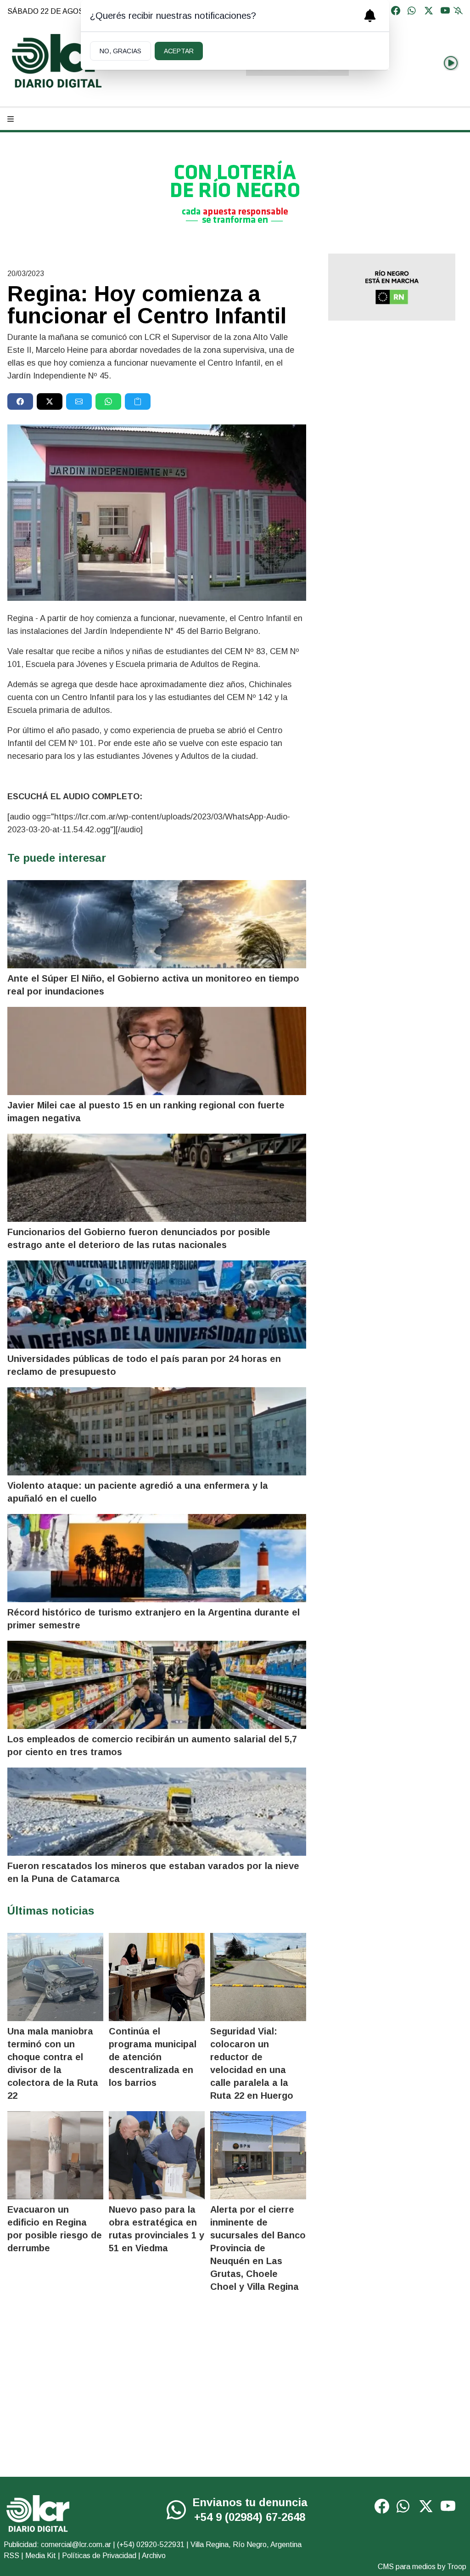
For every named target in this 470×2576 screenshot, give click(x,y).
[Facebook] (396, 11)
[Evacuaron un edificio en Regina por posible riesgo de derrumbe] (55, 2155)
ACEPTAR (179, 51)
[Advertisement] (392, 393)
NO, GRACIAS (120, 51)
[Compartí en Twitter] (50, 401)
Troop (457, 2567)
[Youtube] (445, 11)
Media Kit (41, 2556)
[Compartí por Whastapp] (108, 401)
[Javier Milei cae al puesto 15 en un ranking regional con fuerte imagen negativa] (157, 1051)
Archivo (154, 2556)
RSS (11, 2556)
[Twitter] (429, 11)
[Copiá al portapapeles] (138, 401)
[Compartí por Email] (79, 401)
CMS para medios (407, 2567)
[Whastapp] (412, 11)
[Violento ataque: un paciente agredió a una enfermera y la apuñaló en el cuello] (157, 1431)
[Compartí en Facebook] (20, 401)
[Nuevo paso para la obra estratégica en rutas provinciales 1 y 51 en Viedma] (157, 2155)
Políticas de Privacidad (99, 2556)
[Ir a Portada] (58, 61)
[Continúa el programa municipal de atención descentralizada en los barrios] (157, 1977)
